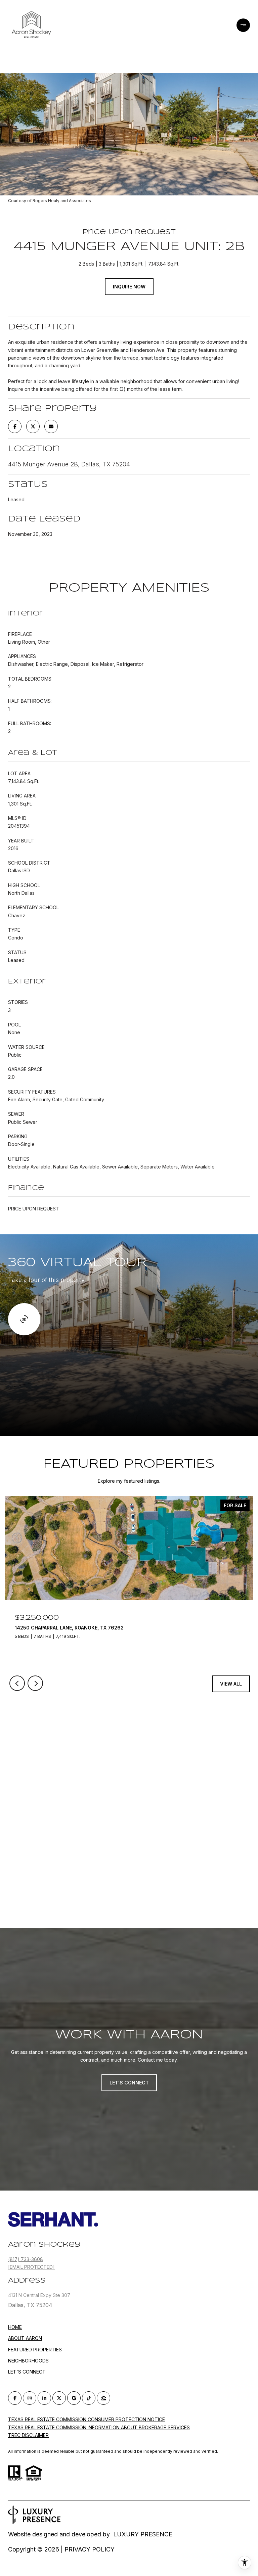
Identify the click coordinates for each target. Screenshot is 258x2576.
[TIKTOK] (89, 2398)
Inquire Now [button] (129, 287)
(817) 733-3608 (26, 2259)
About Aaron (25, 2338)
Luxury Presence (143, 2534)
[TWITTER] (59, 2398)
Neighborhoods (28, 2361)
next (35, 1683)
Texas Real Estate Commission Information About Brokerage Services (99, 2427)
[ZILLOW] (103, 2398)
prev (17, 1683)
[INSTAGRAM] (30, 2398)
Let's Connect (27, 2372)
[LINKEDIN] (44, 2398)
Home (15, 2327)
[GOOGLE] (74, 2398)
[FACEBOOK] (15, 2398)
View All (231, 1684)
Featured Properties (35, 2350)
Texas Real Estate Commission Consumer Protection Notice (87, 2419)
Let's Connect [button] (129, 2083)
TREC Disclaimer (28, 2435)
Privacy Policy (90, 2549)
